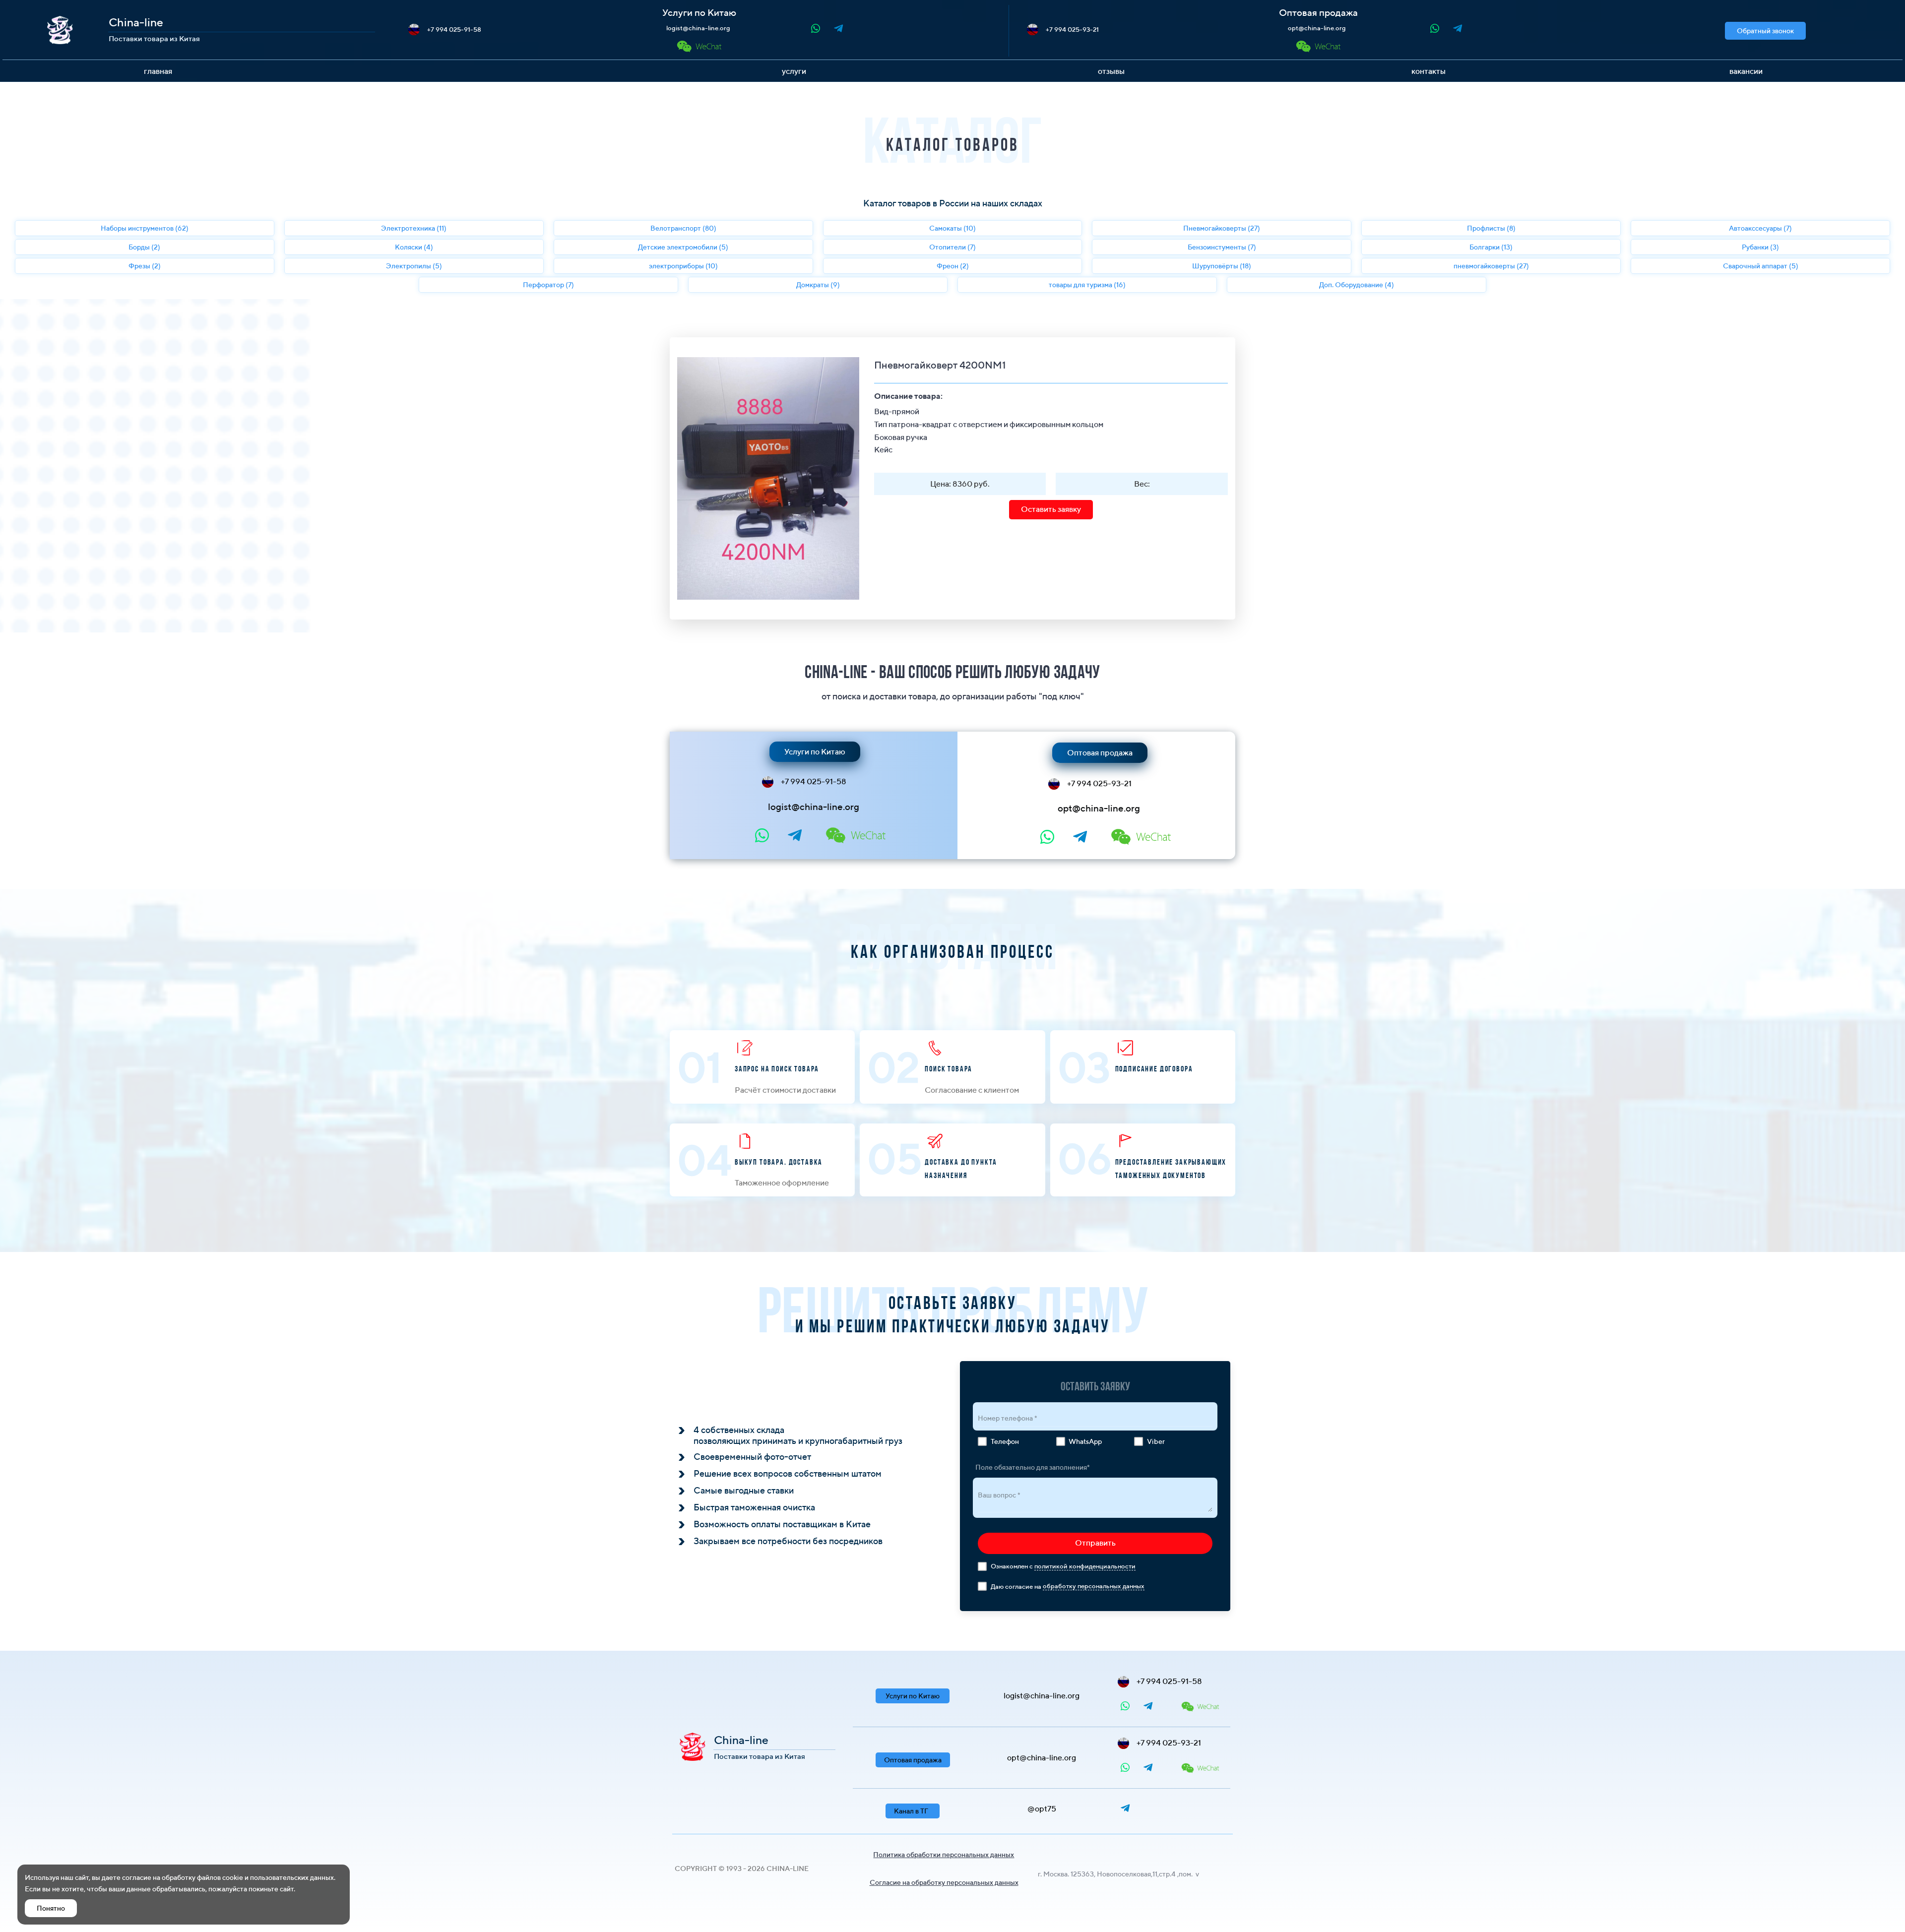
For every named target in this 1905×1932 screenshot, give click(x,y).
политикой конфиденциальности (1085, 1566)
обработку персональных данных (1094, 1586)
